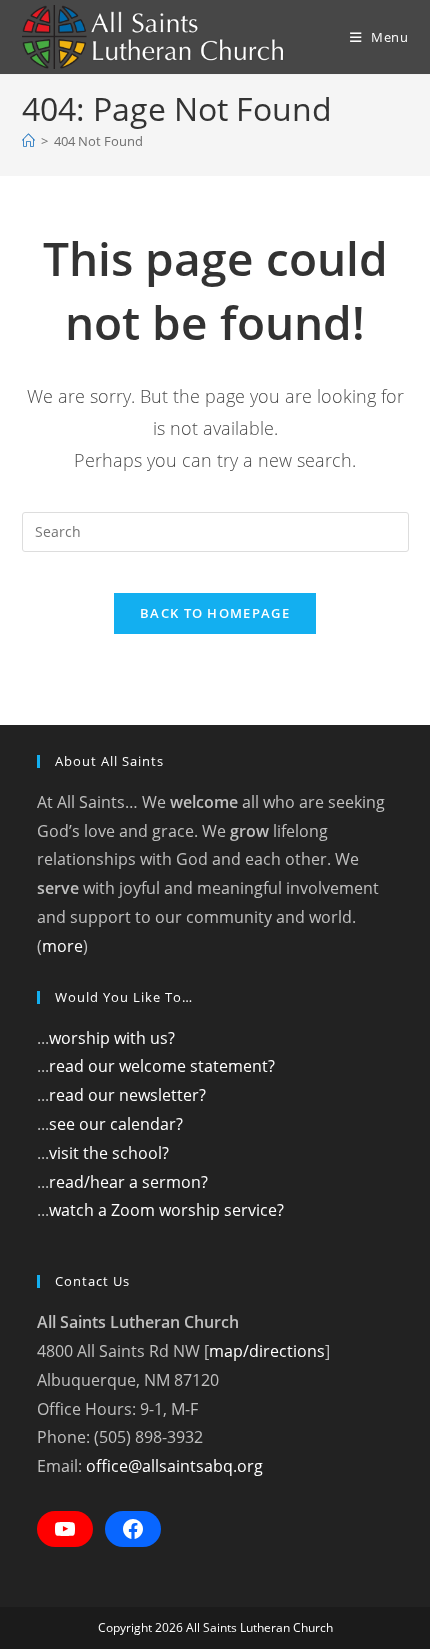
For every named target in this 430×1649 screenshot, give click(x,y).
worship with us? (112, 1038)
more (62, 946)
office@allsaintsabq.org (174, 1466)
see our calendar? (116, 1124)
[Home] (28, 141)
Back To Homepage (215, 613)
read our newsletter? (127, 1095)
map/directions (267, 1351)
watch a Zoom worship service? (166, 1210)
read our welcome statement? (162, 1066)
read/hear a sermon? (128, 1182)
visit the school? (109, 1153)
